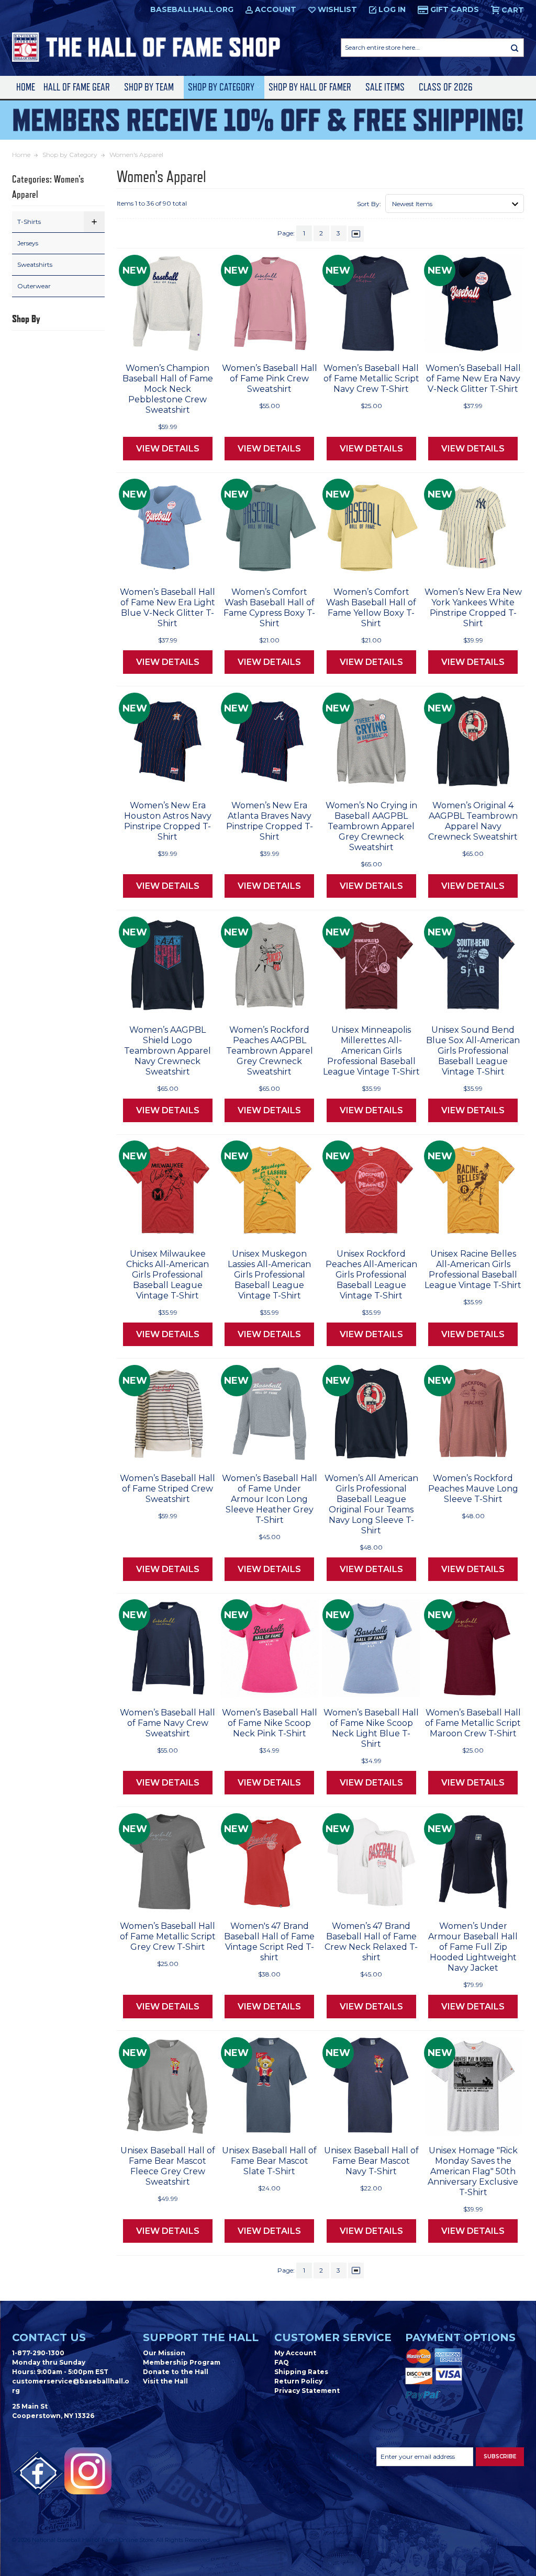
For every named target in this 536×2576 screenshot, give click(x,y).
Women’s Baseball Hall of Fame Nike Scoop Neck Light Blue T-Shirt (371, 1728)
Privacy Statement (307, 2391)
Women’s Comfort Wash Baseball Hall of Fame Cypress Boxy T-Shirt (269, 608)
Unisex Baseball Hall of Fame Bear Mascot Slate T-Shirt (269, 2161)
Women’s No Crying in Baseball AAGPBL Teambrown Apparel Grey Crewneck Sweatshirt (371, 826)
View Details (168, 449)
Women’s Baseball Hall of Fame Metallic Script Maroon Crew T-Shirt (473, 1723)
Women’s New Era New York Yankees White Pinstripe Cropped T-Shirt (473, 608)
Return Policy (298, 2381)
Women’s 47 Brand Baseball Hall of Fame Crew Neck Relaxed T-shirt (371, 1942)
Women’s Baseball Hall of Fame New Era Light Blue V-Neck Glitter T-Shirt (167, 608)
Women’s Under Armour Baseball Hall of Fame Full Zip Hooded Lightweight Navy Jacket (473, 1947)
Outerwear (34, 286)
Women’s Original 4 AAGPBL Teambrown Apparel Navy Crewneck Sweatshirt (473, 821)
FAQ (282, 2362)
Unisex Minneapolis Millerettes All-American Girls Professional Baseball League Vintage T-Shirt (371, 1051)
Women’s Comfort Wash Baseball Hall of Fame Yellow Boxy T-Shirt (371, 608)
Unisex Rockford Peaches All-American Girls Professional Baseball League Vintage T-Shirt (371, 1275)
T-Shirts (29, 222)
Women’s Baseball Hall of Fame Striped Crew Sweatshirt (167, 1489)
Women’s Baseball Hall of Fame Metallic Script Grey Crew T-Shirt (168, 1936)
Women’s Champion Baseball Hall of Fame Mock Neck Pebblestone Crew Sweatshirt (168, 389)
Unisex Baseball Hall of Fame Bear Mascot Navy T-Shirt (371, 2161)
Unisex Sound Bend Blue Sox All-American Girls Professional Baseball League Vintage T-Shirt (473, 1051)
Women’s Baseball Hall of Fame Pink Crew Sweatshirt (270, 379)
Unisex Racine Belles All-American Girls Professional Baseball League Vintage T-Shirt (473, 1269)
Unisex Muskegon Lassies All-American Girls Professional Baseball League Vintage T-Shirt (269, 1275)
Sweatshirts (35, 264)
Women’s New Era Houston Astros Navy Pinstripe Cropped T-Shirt (168, 821)
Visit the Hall (165, 2381)
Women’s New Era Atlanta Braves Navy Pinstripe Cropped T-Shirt (270, 821)
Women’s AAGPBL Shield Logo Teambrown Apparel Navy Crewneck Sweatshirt (167, 1051)
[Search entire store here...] (515, 48)
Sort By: (369, 204)
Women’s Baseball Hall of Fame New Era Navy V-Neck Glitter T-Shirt (473, 379)
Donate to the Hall (176, 2372)
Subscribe (500, 2456)
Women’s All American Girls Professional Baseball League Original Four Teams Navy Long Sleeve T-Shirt (371, 1504)
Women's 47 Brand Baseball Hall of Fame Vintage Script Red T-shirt (269, 1942)
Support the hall (201, 2337)
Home (26, 87)
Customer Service (333, 2337)
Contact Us (49, 2337)
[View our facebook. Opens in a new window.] (38, 2473)
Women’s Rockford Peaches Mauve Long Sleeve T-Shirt (473, 1489)
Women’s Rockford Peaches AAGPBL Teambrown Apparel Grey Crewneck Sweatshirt (270, 1051)
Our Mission (164, 2353)
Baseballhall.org (192, 9)
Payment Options (460, 2337)
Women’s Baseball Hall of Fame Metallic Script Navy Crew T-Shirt (371, 379)
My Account (295, 2353)
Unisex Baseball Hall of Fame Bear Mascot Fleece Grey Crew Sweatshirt (168, 2166)
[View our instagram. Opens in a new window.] (88, 2471)
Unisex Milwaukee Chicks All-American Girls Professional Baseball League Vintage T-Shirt (167, 1275)
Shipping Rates (301, 2372)
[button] (94, 222)
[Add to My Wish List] (188, 342)
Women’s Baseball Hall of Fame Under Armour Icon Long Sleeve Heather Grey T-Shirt (270, 1499)
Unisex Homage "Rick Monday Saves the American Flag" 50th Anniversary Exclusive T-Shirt (473, 2171)
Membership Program (182, 2362)
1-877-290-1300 (38, 2353)
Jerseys (28, 243)
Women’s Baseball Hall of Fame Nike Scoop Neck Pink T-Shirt (270, 1723)
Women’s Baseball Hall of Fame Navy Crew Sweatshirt (167, 1723)
